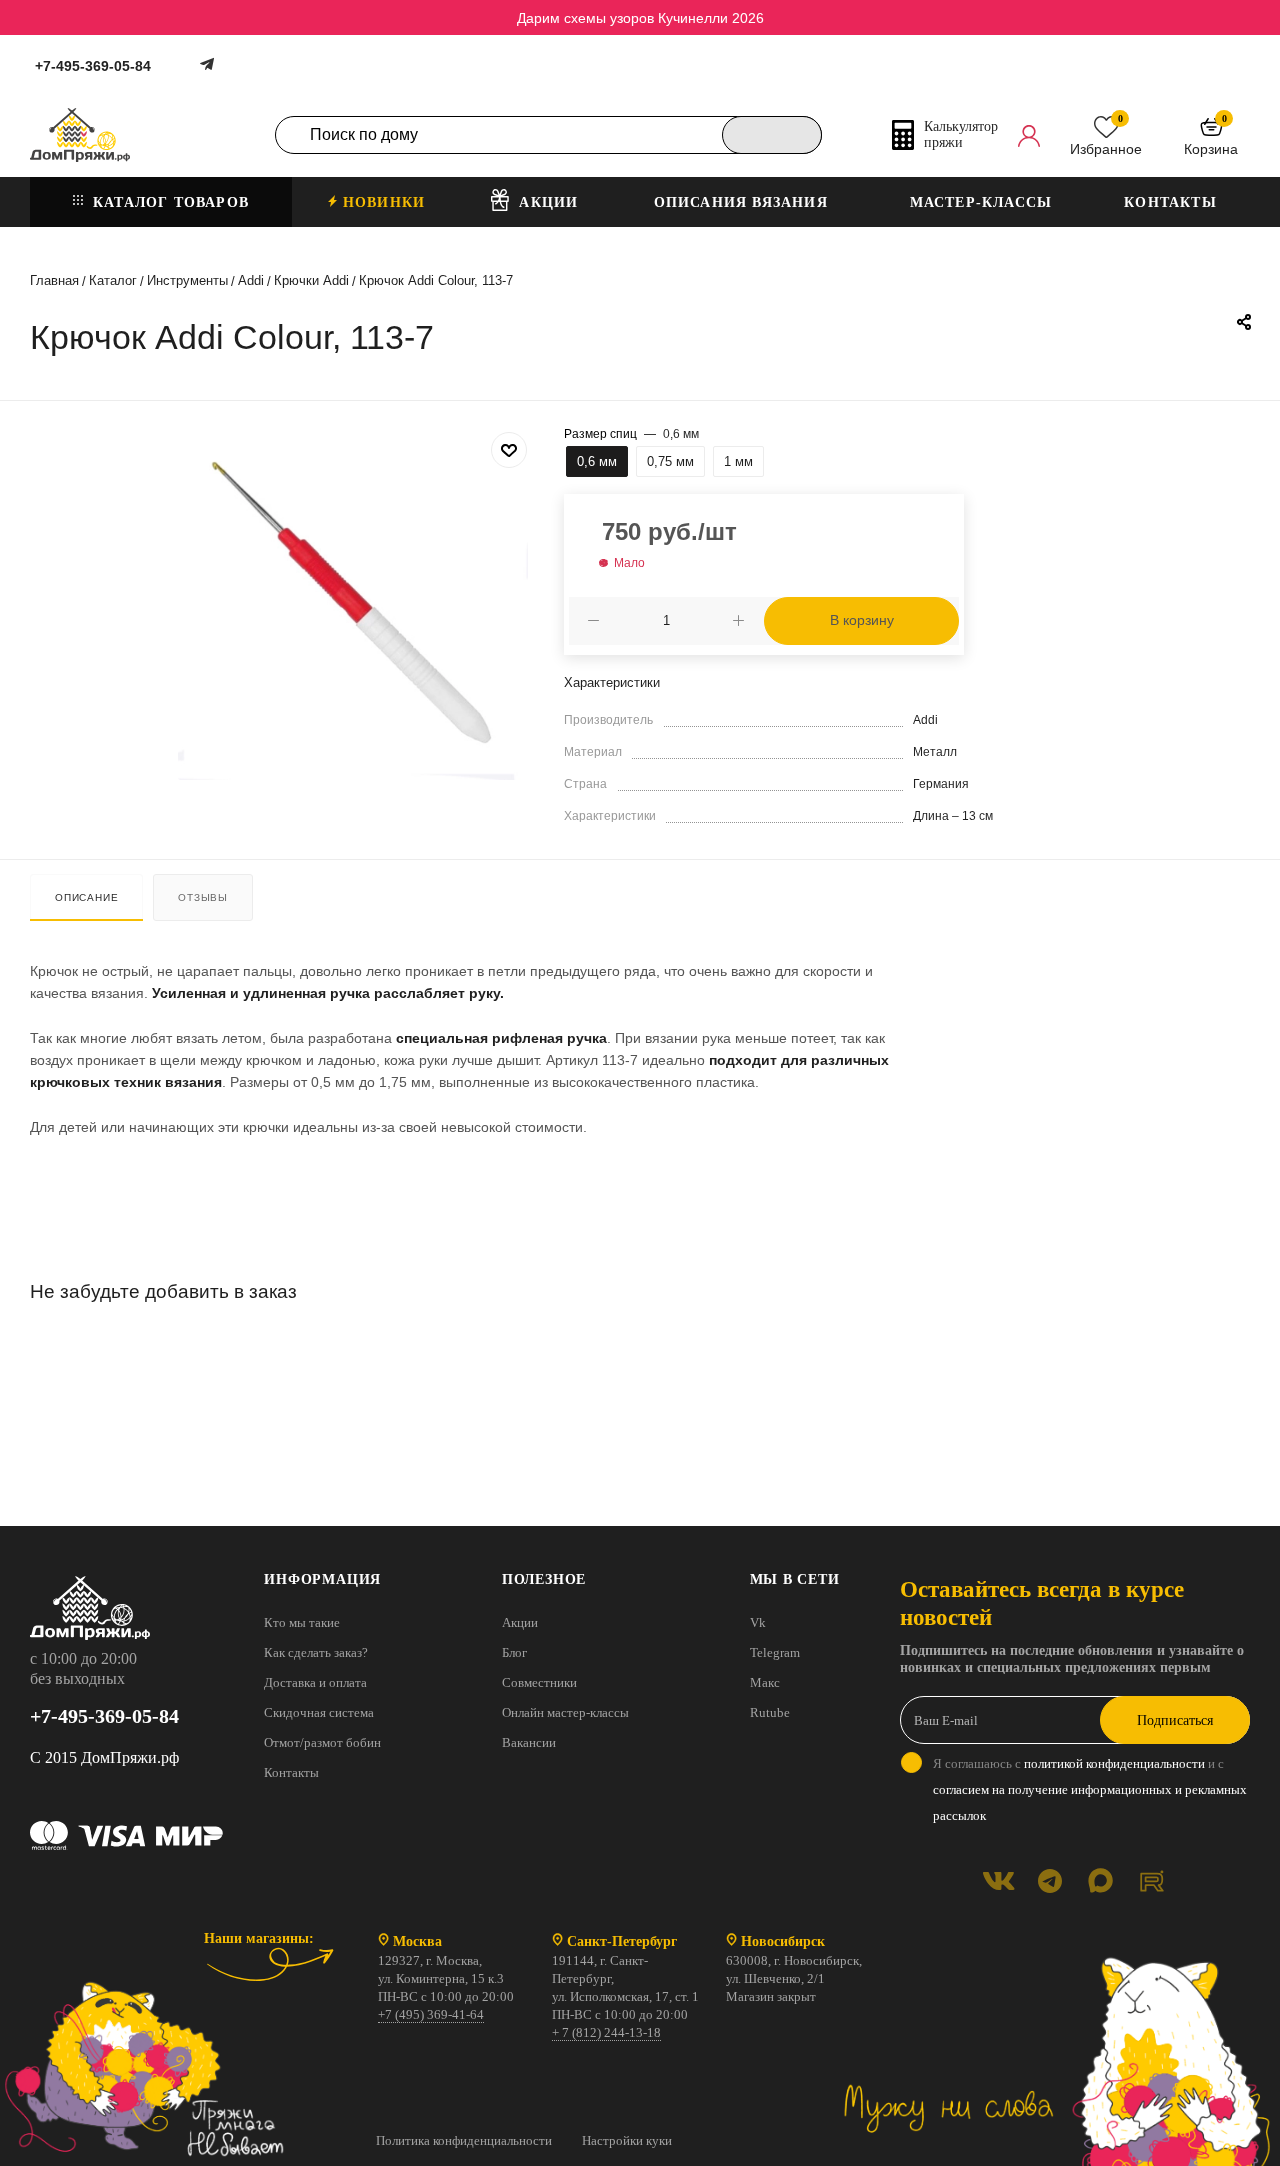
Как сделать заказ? (316, 1652)
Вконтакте (998, 1880)
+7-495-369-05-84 (93, 66)
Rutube (770, 1712)
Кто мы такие (302, 1622)
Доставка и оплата (315, 1682)
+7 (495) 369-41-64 (431, 2014)
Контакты (291, 1772)
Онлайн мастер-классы (565, 1712)
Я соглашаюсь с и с (1090, 1789)
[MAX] (1100, 1880)
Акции (520, 1622)
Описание (86, 897)
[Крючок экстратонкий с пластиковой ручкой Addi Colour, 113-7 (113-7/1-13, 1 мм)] (353, 605)
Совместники (539, 1682)
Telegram (775, 1652)
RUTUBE (1151, 1880)
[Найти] (772, 135)
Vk (758, 1622)
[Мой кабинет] (1029, 135)
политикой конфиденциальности (1114, 1763)
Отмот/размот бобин (322, 1742)
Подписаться (1175, 1720)
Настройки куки (627, 2140)
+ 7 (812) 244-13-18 (606, 2032)
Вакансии (529, 1742)
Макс (765, 1682)
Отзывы (203, 897)
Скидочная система (319, 1712)
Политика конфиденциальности (464, 2140)
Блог (514, 1652)
